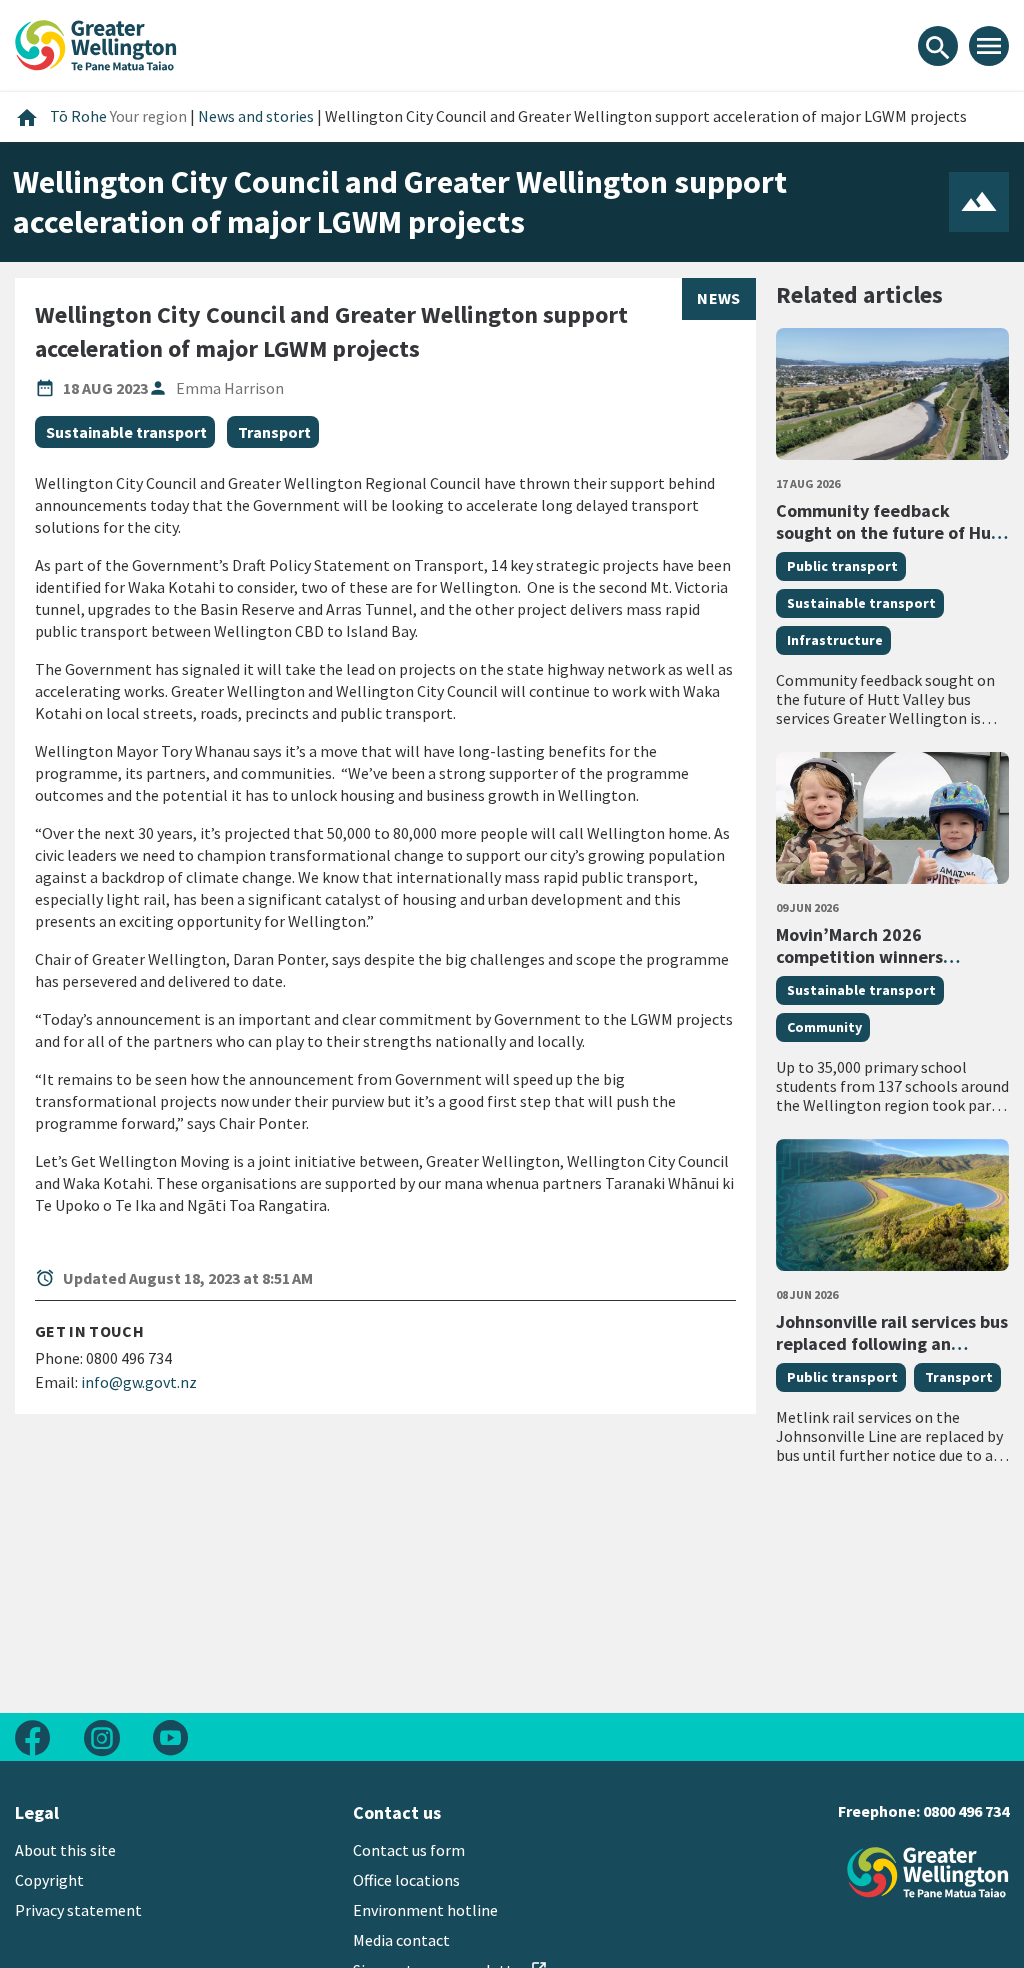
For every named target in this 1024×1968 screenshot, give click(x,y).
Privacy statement (78, 1910)
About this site (65, 1850)
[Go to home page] (96, 43)
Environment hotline (425, 1910)
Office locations (406, 1880)
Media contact (401, 1940)
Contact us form (409, 1850)
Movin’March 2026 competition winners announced (859, 956)
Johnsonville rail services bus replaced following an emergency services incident (892, 1343)
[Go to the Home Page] (928, 1872)
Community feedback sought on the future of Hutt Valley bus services (891, 532)
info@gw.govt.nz (139, 1382)
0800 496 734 (966, 1811)
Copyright (49, 1880)
